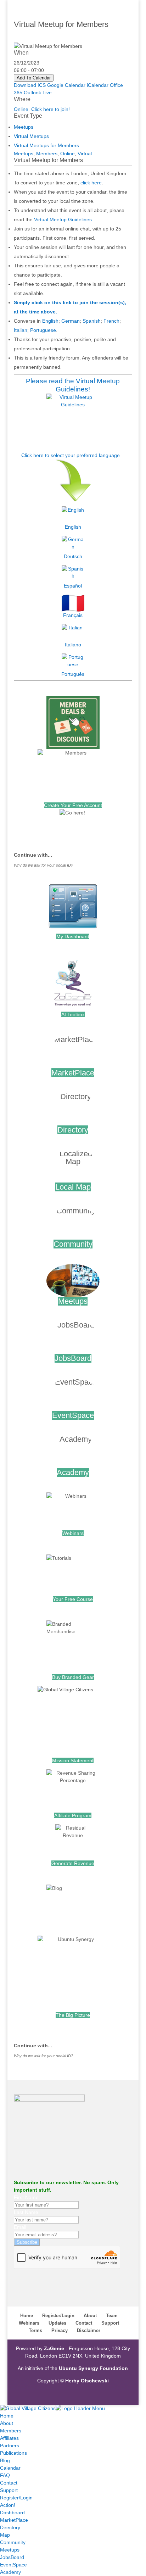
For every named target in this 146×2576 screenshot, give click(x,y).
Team (112, 2316)
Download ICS (30, 85)
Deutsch (73, 556)
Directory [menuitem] (10, 2527)
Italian (21, 330)
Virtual (85, 154)
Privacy (60, 2330)
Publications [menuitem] (13, 2453)
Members (47, 154)
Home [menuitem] (7, 2416)
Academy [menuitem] (10, 2572)
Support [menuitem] (9, 2490)
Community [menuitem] (13, 2542)
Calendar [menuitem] (10, 2468)
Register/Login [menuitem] (16, 2498)
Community (73, 1244)
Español (73, 586)
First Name (26, 2197)
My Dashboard (73, 936)
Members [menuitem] (11, 2431)
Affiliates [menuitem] (9, 2438)
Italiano (73, 645)
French (111, 321)
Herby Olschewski (87, 2381)
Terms (35, 2330)
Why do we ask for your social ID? (43, 865)
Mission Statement (73, 1760)
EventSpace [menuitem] (13, 2565)
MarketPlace (73, 1073)
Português (73, 674)
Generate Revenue (73, 1863)
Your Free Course (73, 1599)
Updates (57, 2323)
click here (91, 183)
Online (68, 154)
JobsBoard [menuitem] (12, 2557)
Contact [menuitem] (9, 2483)
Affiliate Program (73, 1815)
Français (73, 615)
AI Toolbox (73, 1014)
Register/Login (58, 2316)
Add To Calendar (34, 78)
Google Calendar (66, 85)
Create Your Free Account (73, 805)
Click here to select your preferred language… (73, 455)
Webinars (73, 1533)
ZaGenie (54, 2348)
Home (27, 2316)
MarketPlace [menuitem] (14, 2520)
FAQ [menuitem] (5, 2475)
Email (20, 2227)
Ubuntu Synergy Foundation (93, 2368)
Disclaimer (89, 2330)
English (50, 321)
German (71, 321)
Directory (73, 1130)
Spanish (92, 321)
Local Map (73, 1187)
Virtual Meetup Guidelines (63, 219)
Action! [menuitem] (8, 2505)
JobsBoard (73, 1358)
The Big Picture (73, 2015)
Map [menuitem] (5, 2535)
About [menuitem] (7, 2423)
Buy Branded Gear (73, 1677)
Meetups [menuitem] (10, 2550)
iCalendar (98, 85)
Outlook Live (38, 93)
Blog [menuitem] (5, 2460)
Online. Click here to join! (42, 109)
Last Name (26, 2212)
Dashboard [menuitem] (12, 2513)
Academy (73, 1472)
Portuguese (43, 330)
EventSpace (73, 1415)
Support (110, 2323)
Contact (84, 2323)
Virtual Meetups (31, 136)
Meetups (24, 127)
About (90, 2316)
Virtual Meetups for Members (46, 145)
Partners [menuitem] (10, 2446)
